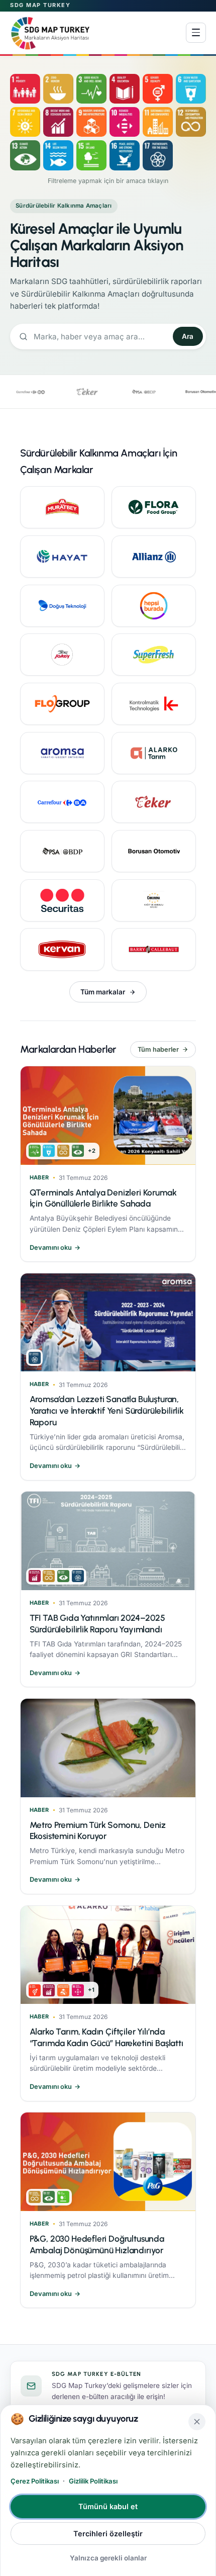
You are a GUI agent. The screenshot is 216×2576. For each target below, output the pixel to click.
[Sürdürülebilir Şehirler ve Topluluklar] (158, 122)
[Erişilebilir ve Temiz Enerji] (25, 122)
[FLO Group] (62, 704)
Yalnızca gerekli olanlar (108, 2558)
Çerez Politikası (35, 2481)
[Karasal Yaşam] (91, 155)
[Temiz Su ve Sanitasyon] (191, 89)
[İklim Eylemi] (25, 155)
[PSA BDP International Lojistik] (62, 851)
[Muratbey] (62, 507)
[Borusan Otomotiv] (154, 851)
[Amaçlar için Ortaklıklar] (158, 155)
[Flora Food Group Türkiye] (154, 507)
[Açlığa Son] (58, 89)
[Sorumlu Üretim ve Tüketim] (191, 122)
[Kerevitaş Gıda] (154, 655)
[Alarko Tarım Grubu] (154, 753)
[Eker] (154, 802)
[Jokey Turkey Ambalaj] (62, 655)
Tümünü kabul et (108, 2506)
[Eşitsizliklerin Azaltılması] (125, 122)
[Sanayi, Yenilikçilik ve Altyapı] (91, 122)
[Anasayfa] (50, 33)
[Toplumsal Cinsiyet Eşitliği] (158, 89)
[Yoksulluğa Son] (25, 89)
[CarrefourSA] (62, 802)
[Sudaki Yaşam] (58, 155)
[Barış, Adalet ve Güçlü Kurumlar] (125, 155)
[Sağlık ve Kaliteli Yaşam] (91, 89)
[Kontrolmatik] (154, 704)
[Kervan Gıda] (62, 949)
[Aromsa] (62, 753)
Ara (188, 336)
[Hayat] (62, 557)
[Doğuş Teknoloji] (62, 606)
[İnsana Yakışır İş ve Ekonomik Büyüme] (58, 122)
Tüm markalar (103, 992)
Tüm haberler (158, 1049)
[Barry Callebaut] (154, 949)
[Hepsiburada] (154, 606)
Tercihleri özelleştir (108, 2534)
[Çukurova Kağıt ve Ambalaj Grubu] (154, 900)
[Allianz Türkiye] (154, 557)
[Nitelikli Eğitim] (125, 89)
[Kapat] (197, 2422)
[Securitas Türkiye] (62, 900)
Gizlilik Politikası (93, 2481)
